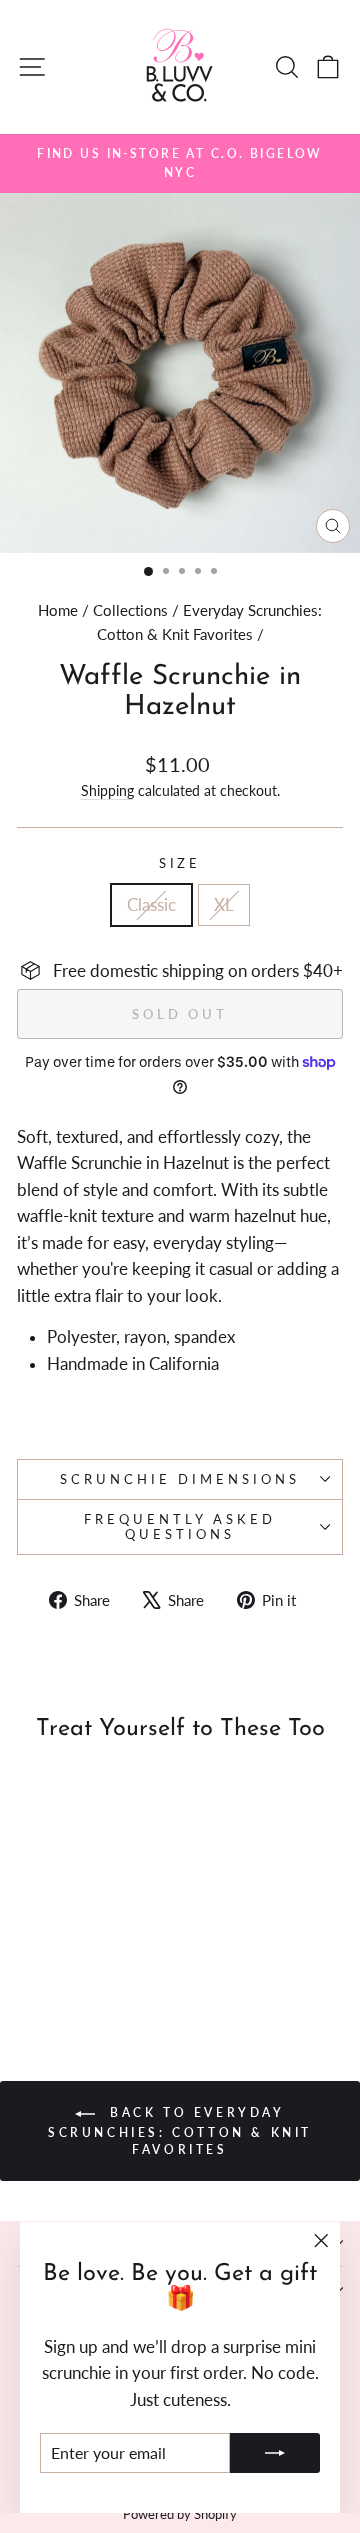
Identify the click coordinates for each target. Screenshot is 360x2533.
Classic (151, 905)
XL (224, 905)
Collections (130, 610)
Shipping (107, 790)
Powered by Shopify (180, 2514)
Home (58, 610)
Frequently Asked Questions (180, 1526)
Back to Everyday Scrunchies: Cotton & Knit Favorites (180, 2131)
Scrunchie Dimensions (180, 1479)
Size (180, 863)
